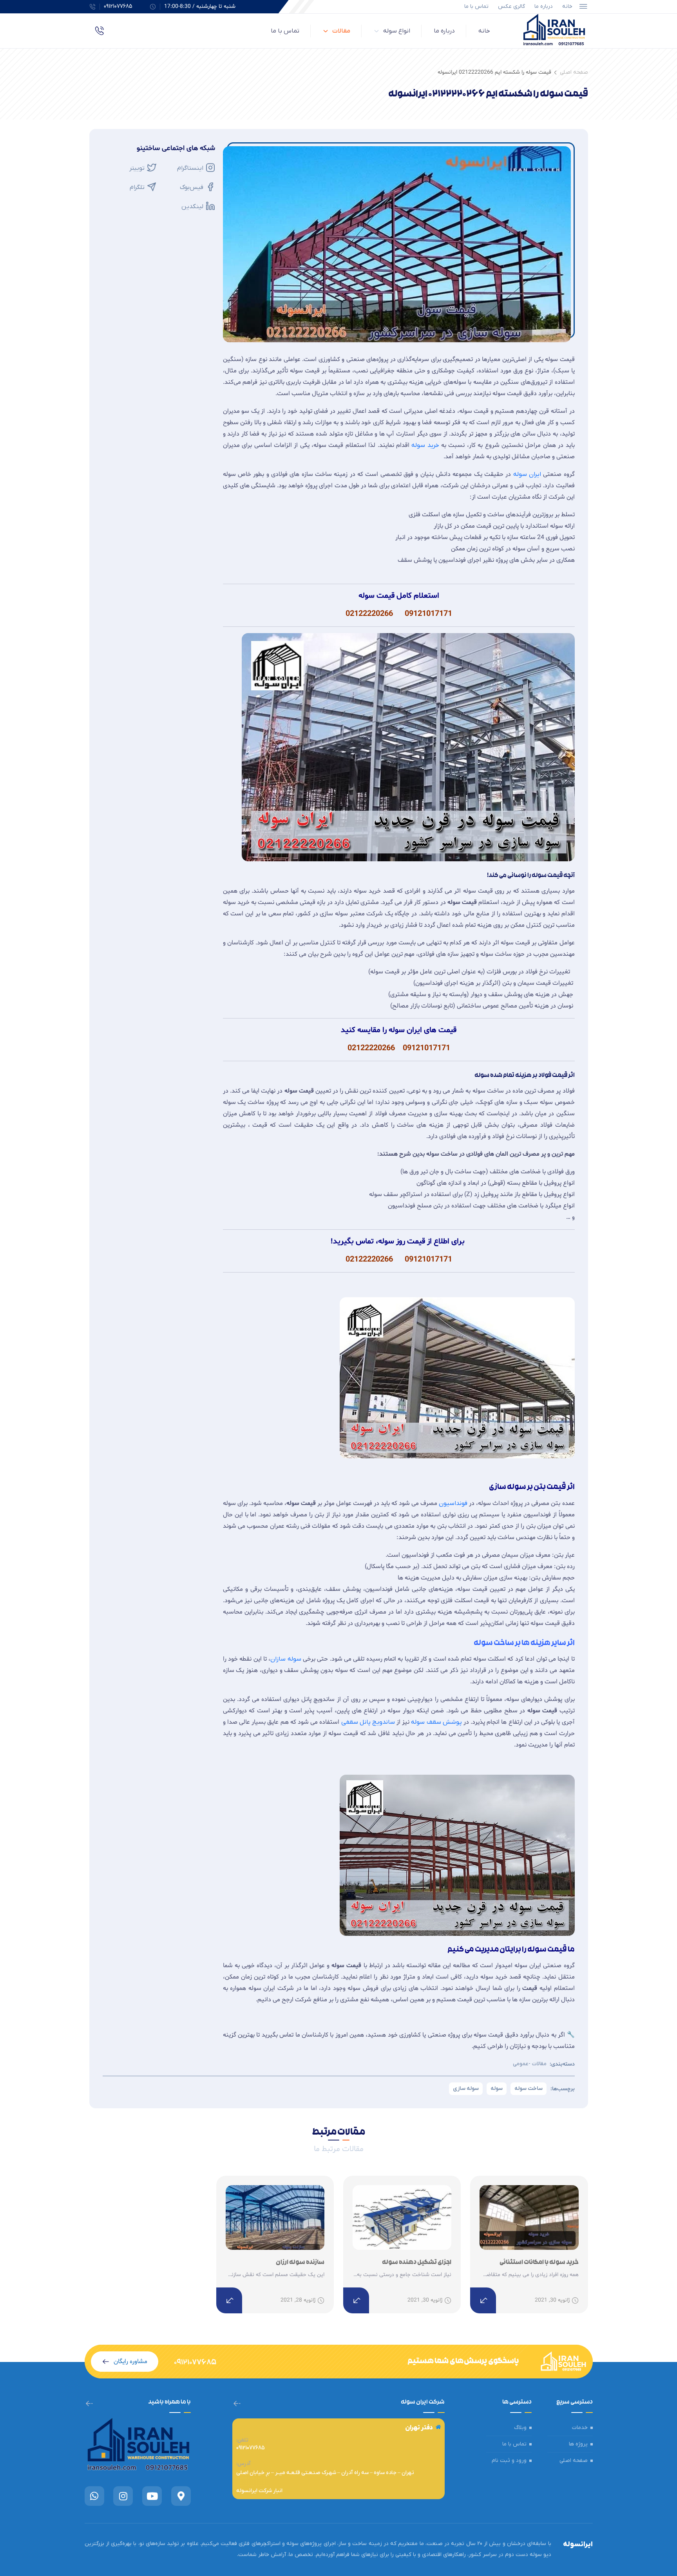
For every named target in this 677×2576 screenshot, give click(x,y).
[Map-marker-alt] (181, 2496)
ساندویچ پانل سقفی (368, 1722)
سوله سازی (466, 2089)
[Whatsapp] (94, 2496)
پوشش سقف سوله (437, 1722)
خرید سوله (425, 445)
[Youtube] (152, 2496)
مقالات (341, 31)
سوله (497, 2089)
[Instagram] (123, 2496)
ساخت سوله (529, 2089)
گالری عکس (511, 6)
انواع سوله (397, 31)
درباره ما (544, 6)
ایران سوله (527, 474)
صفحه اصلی (574, 72)
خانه (567, 6)
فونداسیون (453, 1503)
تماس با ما (476, 6)
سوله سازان (286, 1659)
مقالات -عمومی (530, 2064)
